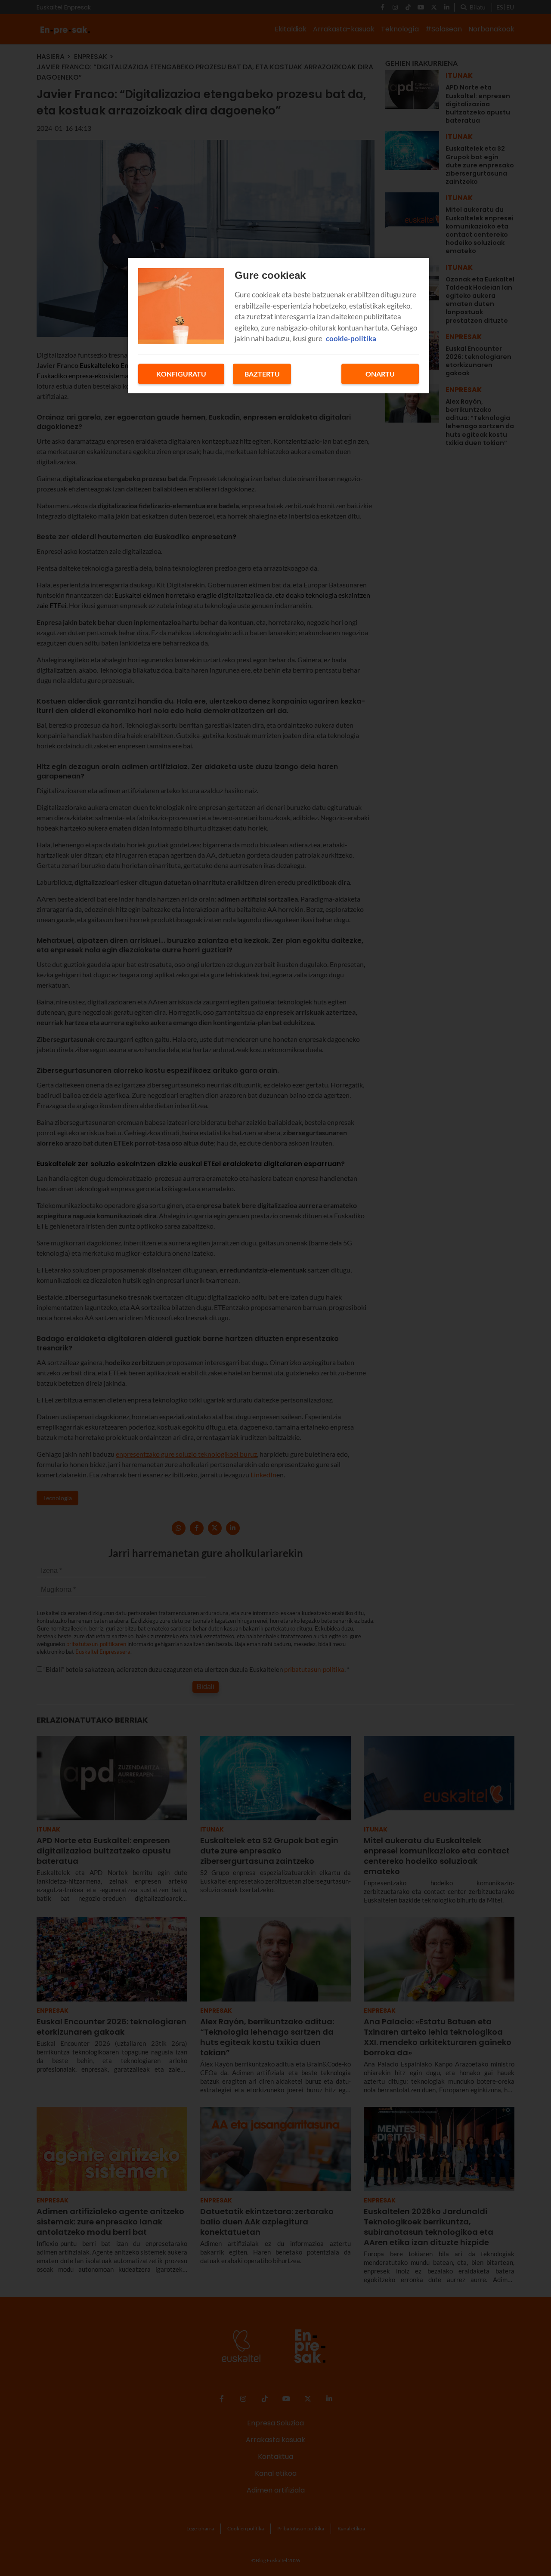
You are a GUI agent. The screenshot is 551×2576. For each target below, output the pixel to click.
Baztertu (262, 374)
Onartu (380, 374)
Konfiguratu (181, 374)
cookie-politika (351, 338)
